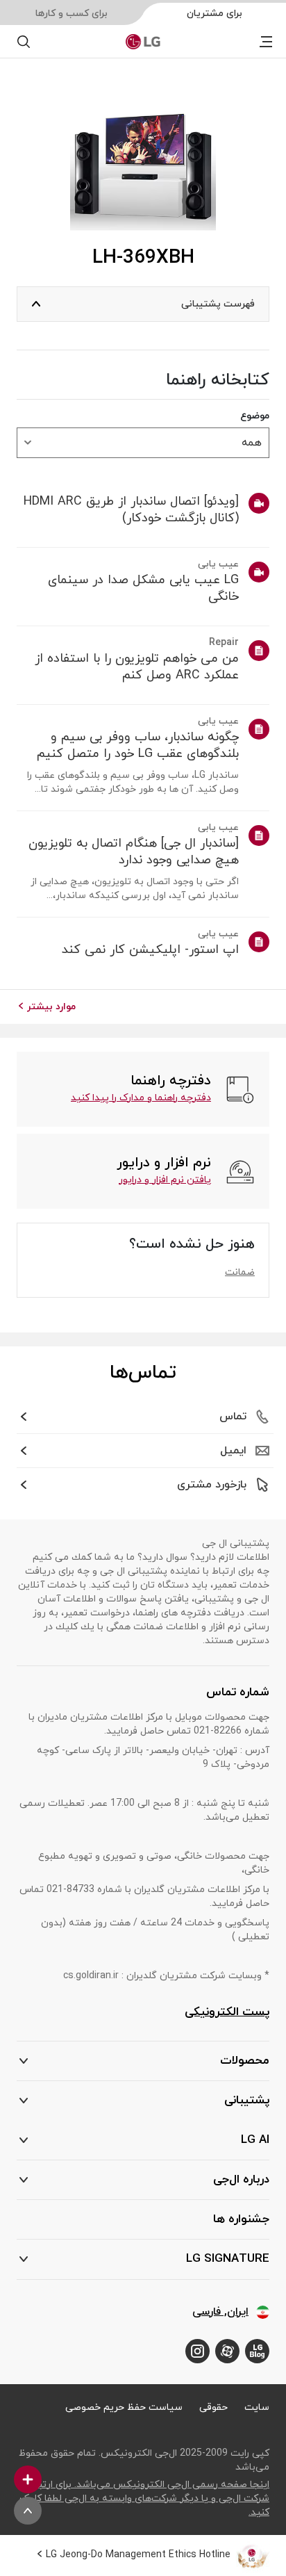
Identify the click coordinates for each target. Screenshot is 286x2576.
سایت (257, 2407)
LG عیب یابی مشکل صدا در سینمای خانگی (143, 589)
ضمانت (240, 1272)
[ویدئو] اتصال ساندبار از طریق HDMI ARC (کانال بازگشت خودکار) (131, 510)
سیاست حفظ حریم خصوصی (124, 2407)
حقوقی (213, 2407)
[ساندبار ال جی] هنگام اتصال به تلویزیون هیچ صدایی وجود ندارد (134, 852)
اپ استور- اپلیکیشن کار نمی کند (150, 950)
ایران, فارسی (220, 2312)
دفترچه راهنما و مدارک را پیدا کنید (141, 1098)
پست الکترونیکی (227, 2012)
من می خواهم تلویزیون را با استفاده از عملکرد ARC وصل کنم (137, 667)
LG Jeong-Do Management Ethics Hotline (138, 2555)
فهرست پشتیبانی (218, 304)
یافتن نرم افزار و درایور (165, 1180)
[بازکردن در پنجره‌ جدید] (257, 2351)
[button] (143, 2101)
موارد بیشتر (51, 1007)
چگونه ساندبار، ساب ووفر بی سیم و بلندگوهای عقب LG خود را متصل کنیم (138, 746)
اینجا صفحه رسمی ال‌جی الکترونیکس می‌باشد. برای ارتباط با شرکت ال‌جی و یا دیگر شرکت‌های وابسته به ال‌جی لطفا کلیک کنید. (144, 2498)
